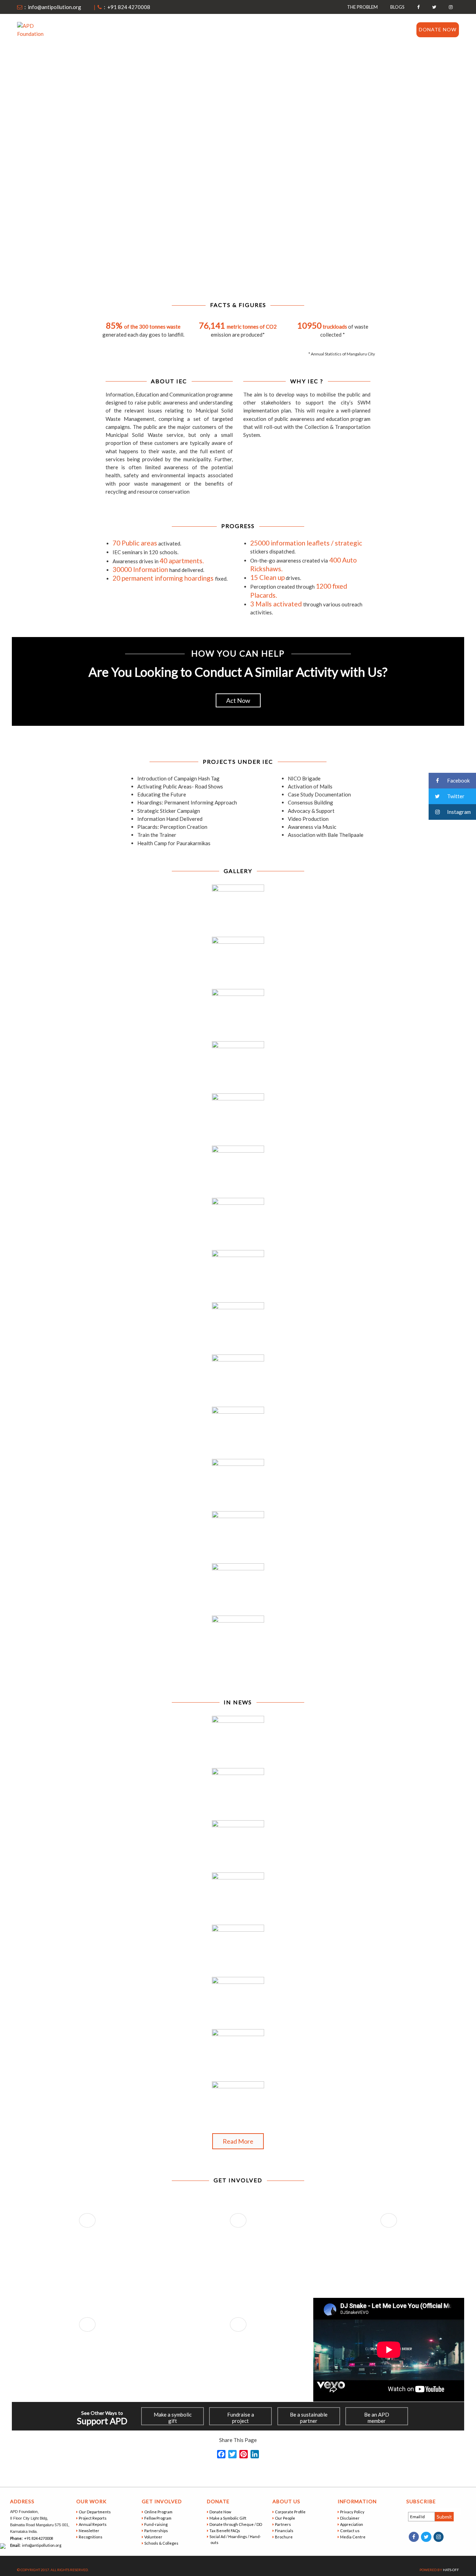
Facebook (458, 780)
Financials (285, 2531)
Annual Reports (93, 2524)
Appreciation (352, 2524)
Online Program (159, 2512)
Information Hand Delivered (170, 819)
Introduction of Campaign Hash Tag (178, 778)
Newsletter (90, 2531)
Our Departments (95, 2512)
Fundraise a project (241, 2418)
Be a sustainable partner (309, 2418)
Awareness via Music (312, 827)
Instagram (458, 812)
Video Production (308, 819)
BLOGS (397, 7)
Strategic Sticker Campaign (169, 811)
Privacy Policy (353, 2512)
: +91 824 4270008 (126, 7)
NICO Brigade (304, 778)
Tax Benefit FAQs (225, 2531)
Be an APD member (377, 2418)
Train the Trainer (157, 835)
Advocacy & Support (311, 811)
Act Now (238, 700)
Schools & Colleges (162, 2543)
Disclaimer (350, 2518)
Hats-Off (451, 2570)
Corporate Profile (291, 2512)
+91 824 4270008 (38, 2538)
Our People (286, 2518)
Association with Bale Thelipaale (326, 835)
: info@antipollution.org (52, 7)
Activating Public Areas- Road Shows (180, 786)
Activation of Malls (310, 786)
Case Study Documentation (319, 794)
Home (215, 29)
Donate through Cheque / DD (236, 2524)
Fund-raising (156, 2524)
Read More (238, 2141)
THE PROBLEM (362, 7)
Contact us (390, 29)
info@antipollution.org (41, 2545)
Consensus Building (310, 802)
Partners (283, 2524)
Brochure (284, 2537)
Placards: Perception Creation (172, 827)
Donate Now (438, 29)
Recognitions (91, 2537)
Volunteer (154, 2537)
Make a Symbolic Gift (228, 2518)
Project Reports (93, 2518)
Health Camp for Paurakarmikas (174, 843)
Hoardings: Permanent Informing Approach (187, 802)
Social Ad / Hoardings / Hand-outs (236, 2539)
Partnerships (157, 2531)
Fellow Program (158, 2518)
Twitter (455, 796)
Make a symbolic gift (173, 2418)
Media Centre (353, 2537)
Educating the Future (162, 794)
